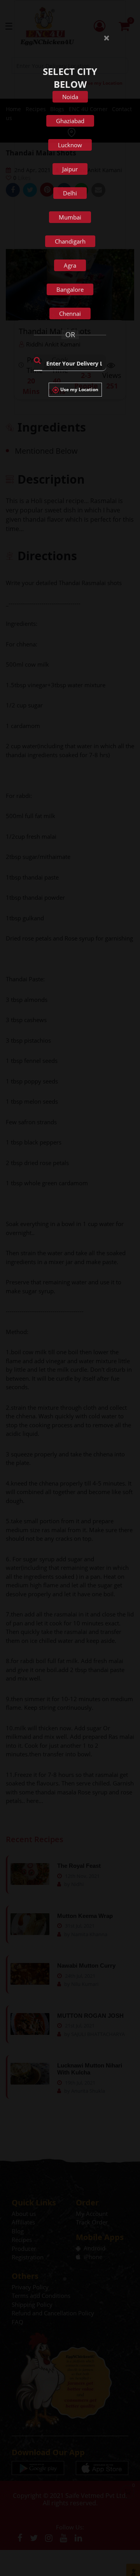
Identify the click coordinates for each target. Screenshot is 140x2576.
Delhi (70, 193)
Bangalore (70, 289)
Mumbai (70, 217)
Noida (70, 97)
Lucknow (70, 145)
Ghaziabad (70, 121)
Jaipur (70, 169)
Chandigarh (70, 241)
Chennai (70, 314)
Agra (70, 265)
